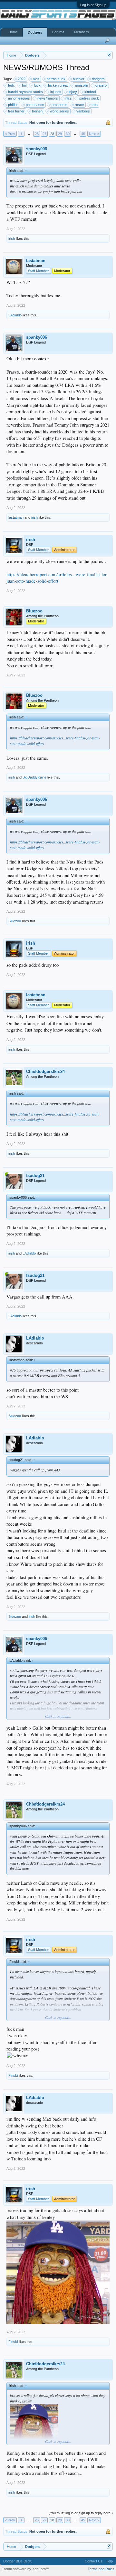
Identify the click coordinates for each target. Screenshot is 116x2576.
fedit (11, 85)
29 (60, 134)
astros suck (56, 79)
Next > (94, 134)
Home (13, 32)
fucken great (58, 85)
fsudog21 (35, 1176)
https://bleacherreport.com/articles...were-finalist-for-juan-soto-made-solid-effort (57, 578)
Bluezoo (34, 611)
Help (109, 2561)
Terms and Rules (101, 2569)
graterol (101, 85)
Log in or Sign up (93, 5)
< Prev (10, 134)
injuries (56, 92)
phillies (13, 105)
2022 (22, 79)
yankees (83, 111)
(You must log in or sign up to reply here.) (81, 2513)
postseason (35, 105)
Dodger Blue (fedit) (18, 2561)
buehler (79, 79)
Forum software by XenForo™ (25, 2569)
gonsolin (82, 85)
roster (79, 105)
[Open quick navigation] (109, 55)
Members (82, 32)
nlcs (69, 98)
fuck (37, 85)
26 (37, 134)
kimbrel (90, 92)
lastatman (36, 261)
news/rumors (48, 98)
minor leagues (19, 98)
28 (52, 134)
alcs (36, 79)
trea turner (16, 111)
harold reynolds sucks (25, 92)
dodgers (98, 79)
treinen (37, 111)
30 (68, 134)
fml (24, 85)
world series (59, 111)
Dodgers (35, 32)
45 (83, 134)
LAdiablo (15, 315)
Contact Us (94, 2561)
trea (95, 105)
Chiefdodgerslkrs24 (45, 1071)
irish (12, 239)
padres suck (89, 98)
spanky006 (37, 149)
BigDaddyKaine (34, 777)
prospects (59, 105)
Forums (58, 32)
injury (73, 92)
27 (44, 134)
